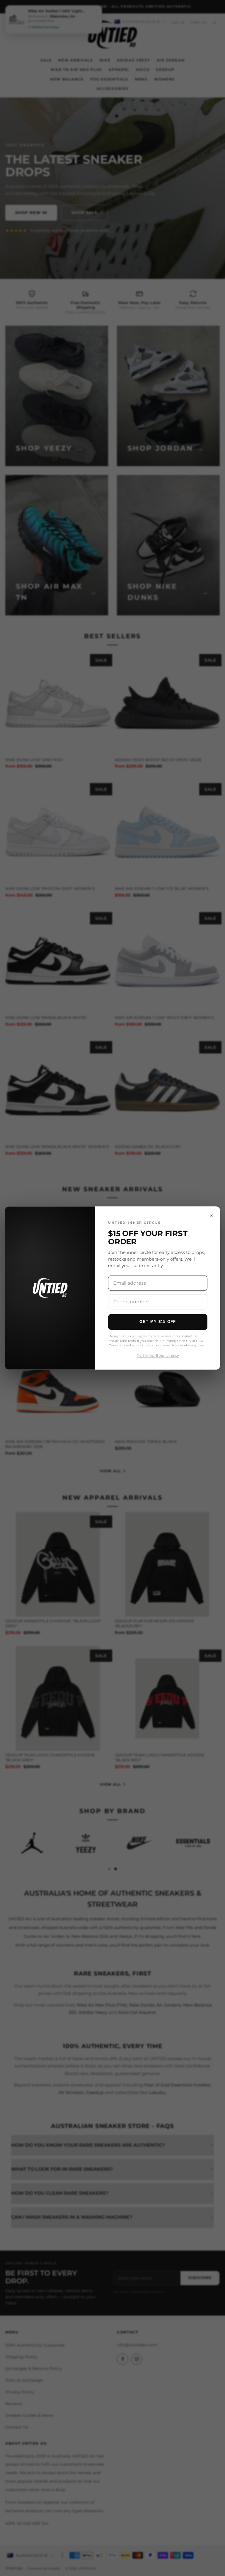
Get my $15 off (158, 1322)
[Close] (212, 1215)
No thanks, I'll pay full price (158, 1355)
